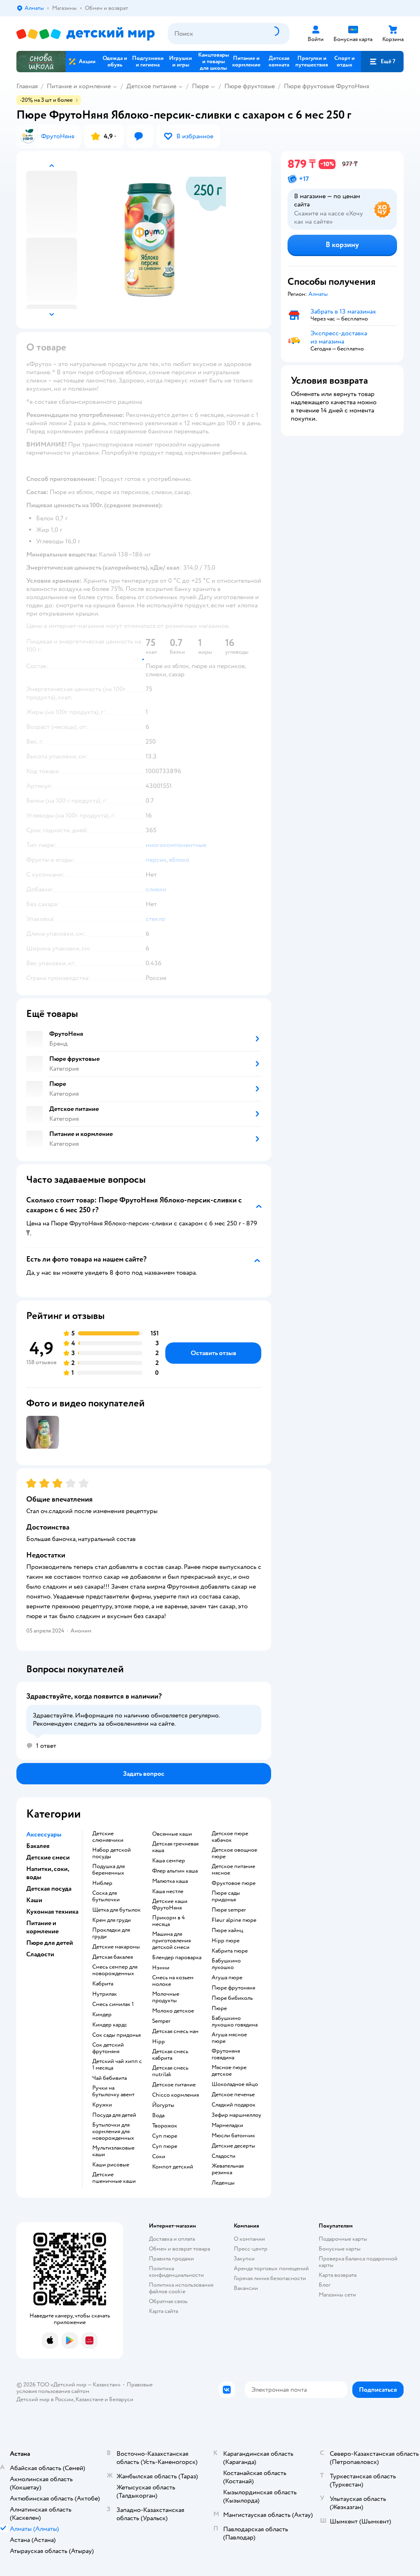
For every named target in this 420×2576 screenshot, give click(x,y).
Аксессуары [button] (44, 1834)
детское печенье (233, 2095)
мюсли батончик (233, 2136)
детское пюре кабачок (230, 1837)
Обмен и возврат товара (179, 2249)
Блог (325, 2285)
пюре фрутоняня (233, 1988)
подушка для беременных (108, 1870)
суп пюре (165, 2136)
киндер (102, 2015)
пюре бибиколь (232, 1998)
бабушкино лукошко (226, 1964)
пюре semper (229, 1910)
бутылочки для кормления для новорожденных (113, 2132)
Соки (159, 2157)
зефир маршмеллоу (236, 2115)
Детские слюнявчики (108, 1837)
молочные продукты (166, 1997)
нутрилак (105, 1994)
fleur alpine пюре (234, 1920)
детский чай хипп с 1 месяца (117, 2065)
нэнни (161, 1968)
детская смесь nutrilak (170, 2071)
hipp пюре (226, 1941)
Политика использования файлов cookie (181, 2288)
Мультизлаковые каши (113, 2151)
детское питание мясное (233, 1870)
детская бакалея (113, 1957)
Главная (27, 86)
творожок (165, 2126)
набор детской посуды (112, 1853)
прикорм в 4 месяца (169, 1921)
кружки (102, 2105)
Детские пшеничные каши (114, 2178)
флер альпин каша (175, 1871)
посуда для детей (114, 2115)
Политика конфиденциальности (176, 2272)
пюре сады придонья (226, 1896)
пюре (219, 2008)
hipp (159, 2042)
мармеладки (227, 2125)
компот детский (173, 2167)
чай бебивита (110, 2078)
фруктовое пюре (234, 1883)
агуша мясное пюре (229, 2038)
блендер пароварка (177, 1958)
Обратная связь (168, 2301)
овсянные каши (172, 1834)
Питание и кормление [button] (42, 1927)
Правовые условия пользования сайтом (84, 2388)
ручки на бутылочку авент (113, 2091)
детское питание (174, 2085)
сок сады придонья (116, 2035)
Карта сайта (163, 2311)
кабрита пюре (230, 1951)
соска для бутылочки (106, 1896)
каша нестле (168, 1891)
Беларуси (121, 2399)
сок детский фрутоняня (108, 2048)
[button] (382, 62)
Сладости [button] (40, 1954)
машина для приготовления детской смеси (171, 1941)
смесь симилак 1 (113, 2004)
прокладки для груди (111, 1933)
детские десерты (233, 2146)
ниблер (102, 1883)
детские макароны (116, 1947)
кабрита (103, 1984)
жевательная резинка (228, 2169)
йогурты (163, 2105)
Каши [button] (34, 1900)
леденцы (223, 2183)
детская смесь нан (175, 2031)
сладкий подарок (234, 2105)
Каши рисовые (111, 2165)
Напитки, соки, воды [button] (48, 1873)
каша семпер (169, 1861)
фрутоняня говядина (226, 2054)
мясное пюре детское (229, 2071)
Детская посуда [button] (49, 1889)
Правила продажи (171, 2259)
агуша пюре (227, 1978)
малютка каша (170, 1881)
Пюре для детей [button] (50, 1943)
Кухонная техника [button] (52, 1912)
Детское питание (151, 86)
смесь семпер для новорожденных (115, 1970)
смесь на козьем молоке (173, 1981)
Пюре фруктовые (250, 86)
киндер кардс (110, 2025)
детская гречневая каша (175, 1847)
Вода (158, 2116)
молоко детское (173, 2011)
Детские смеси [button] (48, 1857)
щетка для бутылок (116, 1910)
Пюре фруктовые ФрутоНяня (326, 86)
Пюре (200, 86)
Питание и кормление (79, 86)
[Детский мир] (86, 34)
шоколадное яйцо (235, 2084)
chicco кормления (176, 2095)
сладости (224, 2156)
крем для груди (112, 1920)
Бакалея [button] (38, 1846)
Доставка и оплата (172, 2239)
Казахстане (89, 2399)
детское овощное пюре (234, 1853)
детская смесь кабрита (170, 2055)
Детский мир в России (45, 2399)
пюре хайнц (227, 1930)
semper (161, 2021)
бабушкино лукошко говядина (235, 2022)
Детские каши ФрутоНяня (170, 1905)
